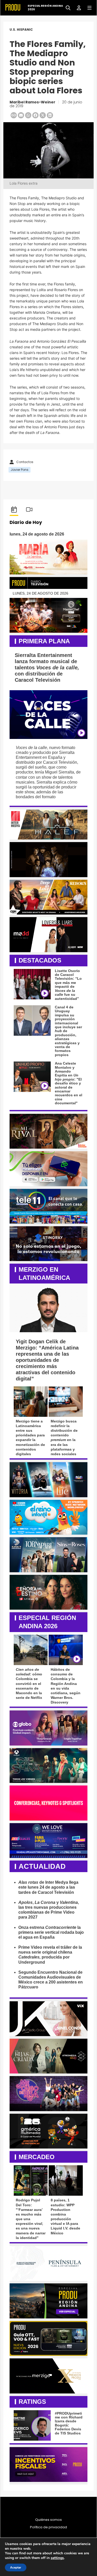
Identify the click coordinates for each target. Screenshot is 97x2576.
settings (57, 2558)
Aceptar (16, 2567)
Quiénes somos (48, 2520)
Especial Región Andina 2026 (45, 8)
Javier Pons (20, 470)
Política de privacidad (48, 2527)
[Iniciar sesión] (77, 7)
